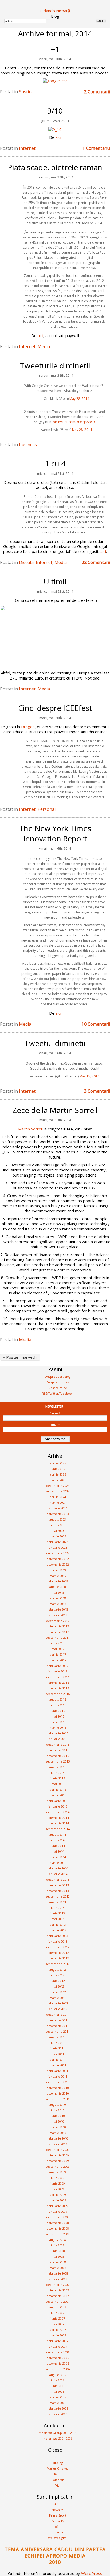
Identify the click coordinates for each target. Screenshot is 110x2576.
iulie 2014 (58, 1840)
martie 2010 (58, 2133)
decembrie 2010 (58, 2082)
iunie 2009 (58, 2183)
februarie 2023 (58, 1542)
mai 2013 (58, 1919)
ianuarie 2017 (58, 1671)
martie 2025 (58, 1480)
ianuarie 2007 (58, 2347)
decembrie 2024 (58, 1486)
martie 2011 (58, 2065)
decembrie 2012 (58, 1947)
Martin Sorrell (30, 1129)
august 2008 (58, 2240)
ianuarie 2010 (58, 2144)
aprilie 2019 (58, 1570)
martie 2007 (58, 2335)
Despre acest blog (58, 1377)
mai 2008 (58, 2256)
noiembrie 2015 (58, 1750)
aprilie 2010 (58, 2127)
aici (58, 137)
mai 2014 (58, 1851)
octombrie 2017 (58, 1632)
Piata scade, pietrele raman (55, 167)
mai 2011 (58, 2054)
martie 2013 (58, 1930)
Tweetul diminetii (55, 1043)
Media (44, 346)
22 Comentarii (96, 562)
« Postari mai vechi (20, 1357)
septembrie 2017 (58, 1638)
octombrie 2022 (58, 1564)
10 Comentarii (96, 1024)
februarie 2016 (58, 1733)
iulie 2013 (58, 1908)
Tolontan (58, 2480)
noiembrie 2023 (58, 1514)
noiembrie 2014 (58, 1818)
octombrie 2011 (58, 2026)
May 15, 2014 (89, 1076)
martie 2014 (58, 1863)
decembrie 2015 (58, 1744)
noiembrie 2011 (58, 2020)
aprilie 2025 (58, 1474)
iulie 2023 (58, 1525)
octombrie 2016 (58, 1688)
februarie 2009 (58, 2206)
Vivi (58, 2485)
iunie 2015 (58, 1778)
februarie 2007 (58, 2341)
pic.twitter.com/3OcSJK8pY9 (74, 422)
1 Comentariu (96, 148)
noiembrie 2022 (58, 1559)
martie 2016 (58, 1728)
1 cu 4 (55, 464)
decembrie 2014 (58, 1812)
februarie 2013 (58, 1936)
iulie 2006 (58, 2380)
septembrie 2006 (58, 2369)
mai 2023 (58, 1531)
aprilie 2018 (58, 1598)
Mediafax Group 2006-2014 (58, 2433)
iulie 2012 (58, 1975)
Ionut (58, 2457)
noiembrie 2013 (58, 1885)
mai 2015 (58, 1784)
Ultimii (55, 581)
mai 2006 (58, 2392)
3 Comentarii (97, 1091)
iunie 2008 (58, 2251)
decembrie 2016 (58, 1677)
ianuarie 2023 (58, 1548)
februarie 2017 (58, 1666)
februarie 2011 (58, 2071)
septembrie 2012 (58, 1964)
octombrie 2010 (58, 2093)
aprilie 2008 (58, 2262)
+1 (55, 49)
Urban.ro (58, 2532)
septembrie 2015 (58, 1761)
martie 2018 (58, 1604)
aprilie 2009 (58, 2195)
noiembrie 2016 (58, 1683)
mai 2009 (58, 2189)
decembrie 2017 (58, 1621)
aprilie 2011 (58, 2060)
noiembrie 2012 (58, 1953)
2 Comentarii (97, 92)
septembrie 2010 (58, 2099)
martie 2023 (58, 1536)
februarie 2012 (58, 2003)
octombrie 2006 (58, 2363)
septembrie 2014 (58, 1829)
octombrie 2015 (58, 1756)
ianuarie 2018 (58, 1615)
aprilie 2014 (58, 1857)
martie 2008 (58, 2268)
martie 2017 (58, 1660)
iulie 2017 (58, 1643)
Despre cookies (58, 1382)
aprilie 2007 (58, 2330)
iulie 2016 (58, 1705)
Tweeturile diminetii (55, 365)
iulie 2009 (58, 2178)
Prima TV (58, 2521)
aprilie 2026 (58, 1463)
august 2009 (58, 2172)
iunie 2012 (58, 1981)
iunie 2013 (58, 1913)
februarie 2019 (58, 1581)
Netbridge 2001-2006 (58, 2438)
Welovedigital (58, 2538)
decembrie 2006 (58, 2352)
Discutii (26, 562)
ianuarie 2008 (58, 2279)
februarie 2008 (58, 2273)
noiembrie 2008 (58, 2223)
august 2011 (58, 2037)
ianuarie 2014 (58, 1874)
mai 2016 (58, 1716)
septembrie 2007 (58, 2301)
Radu (58, 2474)
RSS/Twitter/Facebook (58, 1393)
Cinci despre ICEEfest (55, 708)
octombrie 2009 (58, 2161)
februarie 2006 (58, 2408)
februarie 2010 (58, 2138)
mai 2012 (58, 1986)
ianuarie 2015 (58, 1806)
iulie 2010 (58, 2110)
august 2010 (58, 2105)
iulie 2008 (58, 2245)
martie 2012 (58, 1998)
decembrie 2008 (58, 2217)
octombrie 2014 (58, 1823)
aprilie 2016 (58, 1722)
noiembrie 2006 (58, 2358)
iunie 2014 (58, 1846)
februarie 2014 (58, 1868)
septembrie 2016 (58, 1694)
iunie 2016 (58, 1711)
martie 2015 (58, 1795)
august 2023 (58, 1519)
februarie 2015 (58, 1801)
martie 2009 (58, 2200)
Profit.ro (58, 2527)
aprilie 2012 (58, 1992)
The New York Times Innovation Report (55, 833)
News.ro (58, 2510)
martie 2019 (58, 1576)
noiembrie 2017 (58, 1626)
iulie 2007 (58, 2313)
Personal (47, 809)
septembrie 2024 (58, 1491)
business (28, 445)
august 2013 (58, 1902)
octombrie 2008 (58, 2228)
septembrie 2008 (58, 2234)
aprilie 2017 (58, 1654)
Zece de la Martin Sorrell (55, 1110)
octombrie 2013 (58, 1891)
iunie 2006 (58, 2386)
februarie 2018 (58, 1609)
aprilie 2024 (58, 1497)
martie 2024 (58, 1502)
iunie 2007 (58, 2318)
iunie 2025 (58, 1469)
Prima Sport (58, 2515)
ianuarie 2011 (58, 2076)
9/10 (55, 111)
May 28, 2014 (79, 399)
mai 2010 (58, 2121)
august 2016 (58, 1699)
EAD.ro (58, 2504)
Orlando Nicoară (55, 11)
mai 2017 (58, 1649)
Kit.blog (58, 2463)
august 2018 (58, 1587)
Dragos (28, 727)
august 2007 (58, 2307)
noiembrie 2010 (58, 2088)
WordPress (92, 2573)
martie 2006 (58, 2403)
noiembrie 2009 (58, 2155)
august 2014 (58, 1834)
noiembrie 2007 (58, 2290)
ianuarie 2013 (58, 1941)
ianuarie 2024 (58, 1508)
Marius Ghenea (58, 2468)
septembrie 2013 (58, 1896)
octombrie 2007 (58, 2296)
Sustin (25, 92)
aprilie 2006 (58, 2397)
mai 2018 (58, 1593)
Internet (27, 148)
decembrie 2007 (58, 2285)
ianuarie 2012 (58, 2009)
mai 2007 (58, 2324)
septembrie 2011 (58, 2031)
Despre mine (58, 1388)
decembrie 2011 (58, 2015)
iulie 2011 (58, 2043)
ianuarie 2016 (58, 1739)
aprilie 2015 (58, 1789)
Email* (55, 1425)
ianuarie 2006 (58, 2414)
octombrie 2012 (58, 1958)
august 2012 (58, 1970)
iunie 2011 (58, 2048)
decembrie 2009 (58, 2150)
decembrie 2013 (58, 1879)
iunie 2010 (58, 2116)
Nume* (55, 1413)
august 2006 (58, 2375)
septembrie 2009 (58, 2166)
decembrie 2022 (58, 1553)
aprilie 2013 (58, 1924)
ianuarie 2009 (58, 2211)
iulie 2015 (58, 1773)
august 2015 (58, 1767)
